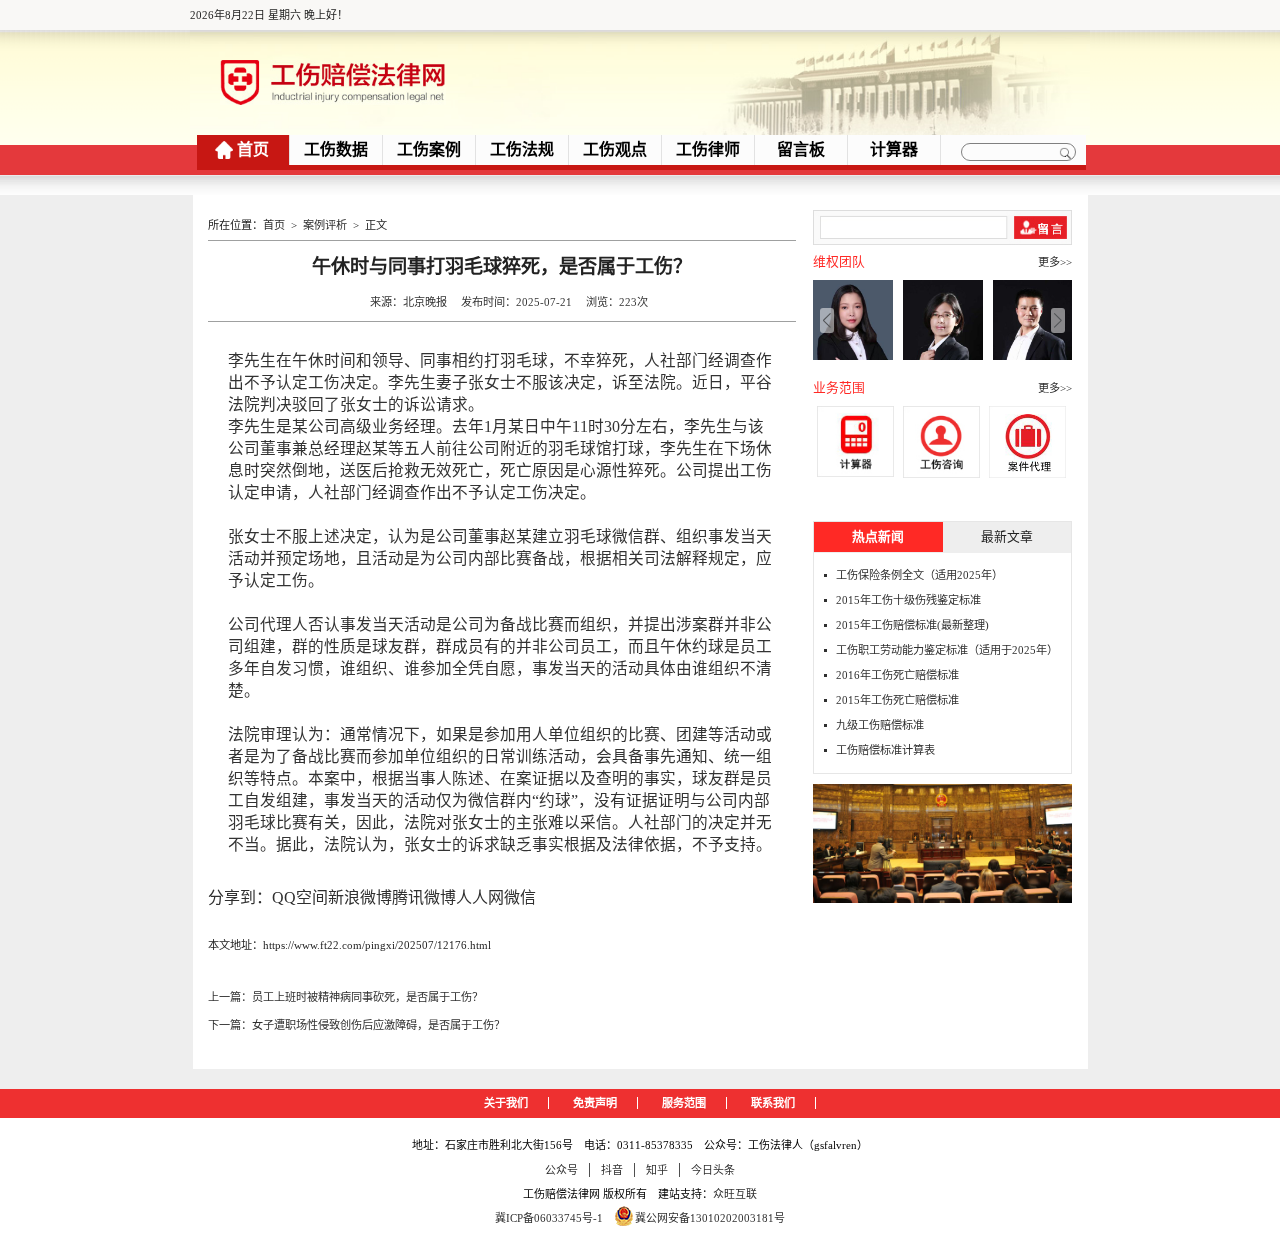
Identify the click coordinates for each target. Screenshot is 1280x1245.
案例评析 (325, 225)
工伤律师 (708, 149)
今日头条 (713, 1170)
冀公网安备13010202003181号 (710, 1218)
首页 (253, 149)
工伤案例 (429, 149)
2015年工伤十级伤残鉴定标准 (908, 600)
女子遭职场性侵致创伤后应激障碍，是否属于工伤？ (378, 1025)
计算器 (894, 149)
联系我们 (773, 1103)
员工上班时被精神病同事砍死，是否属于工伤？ (367, 997)
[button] (1058, 320)
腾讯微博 (424, 897)
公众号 (561, 1170)
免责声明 (595, 1103)
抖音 (612, 1170)
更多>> (1055, 262)
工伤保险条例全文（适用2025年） (919, 575)
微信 (520, 897)
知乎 (657, 1170)
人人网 (480, 897)
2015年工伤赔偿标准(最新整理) (912, 625)
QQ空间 (300, 897)
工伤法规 (522, 149)
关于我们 (506, 1103)
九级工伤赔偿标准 (880, 725)
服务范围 (684, 1103)
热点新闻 (878, 537)
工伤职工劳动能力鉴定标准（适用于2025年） (947, 650)
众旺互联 (735, 1194)
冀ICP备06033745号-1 (549, 1218)
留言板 (801, 149)
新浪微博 (360, 897)
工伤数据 (336, 149)
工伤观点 (615, 149)
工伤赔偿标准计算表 (885, 750)
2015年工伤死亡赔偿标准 (897, 700)
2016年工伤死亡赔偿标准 (897, 675)
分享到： (240, 897)
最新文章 (1007, 537)
